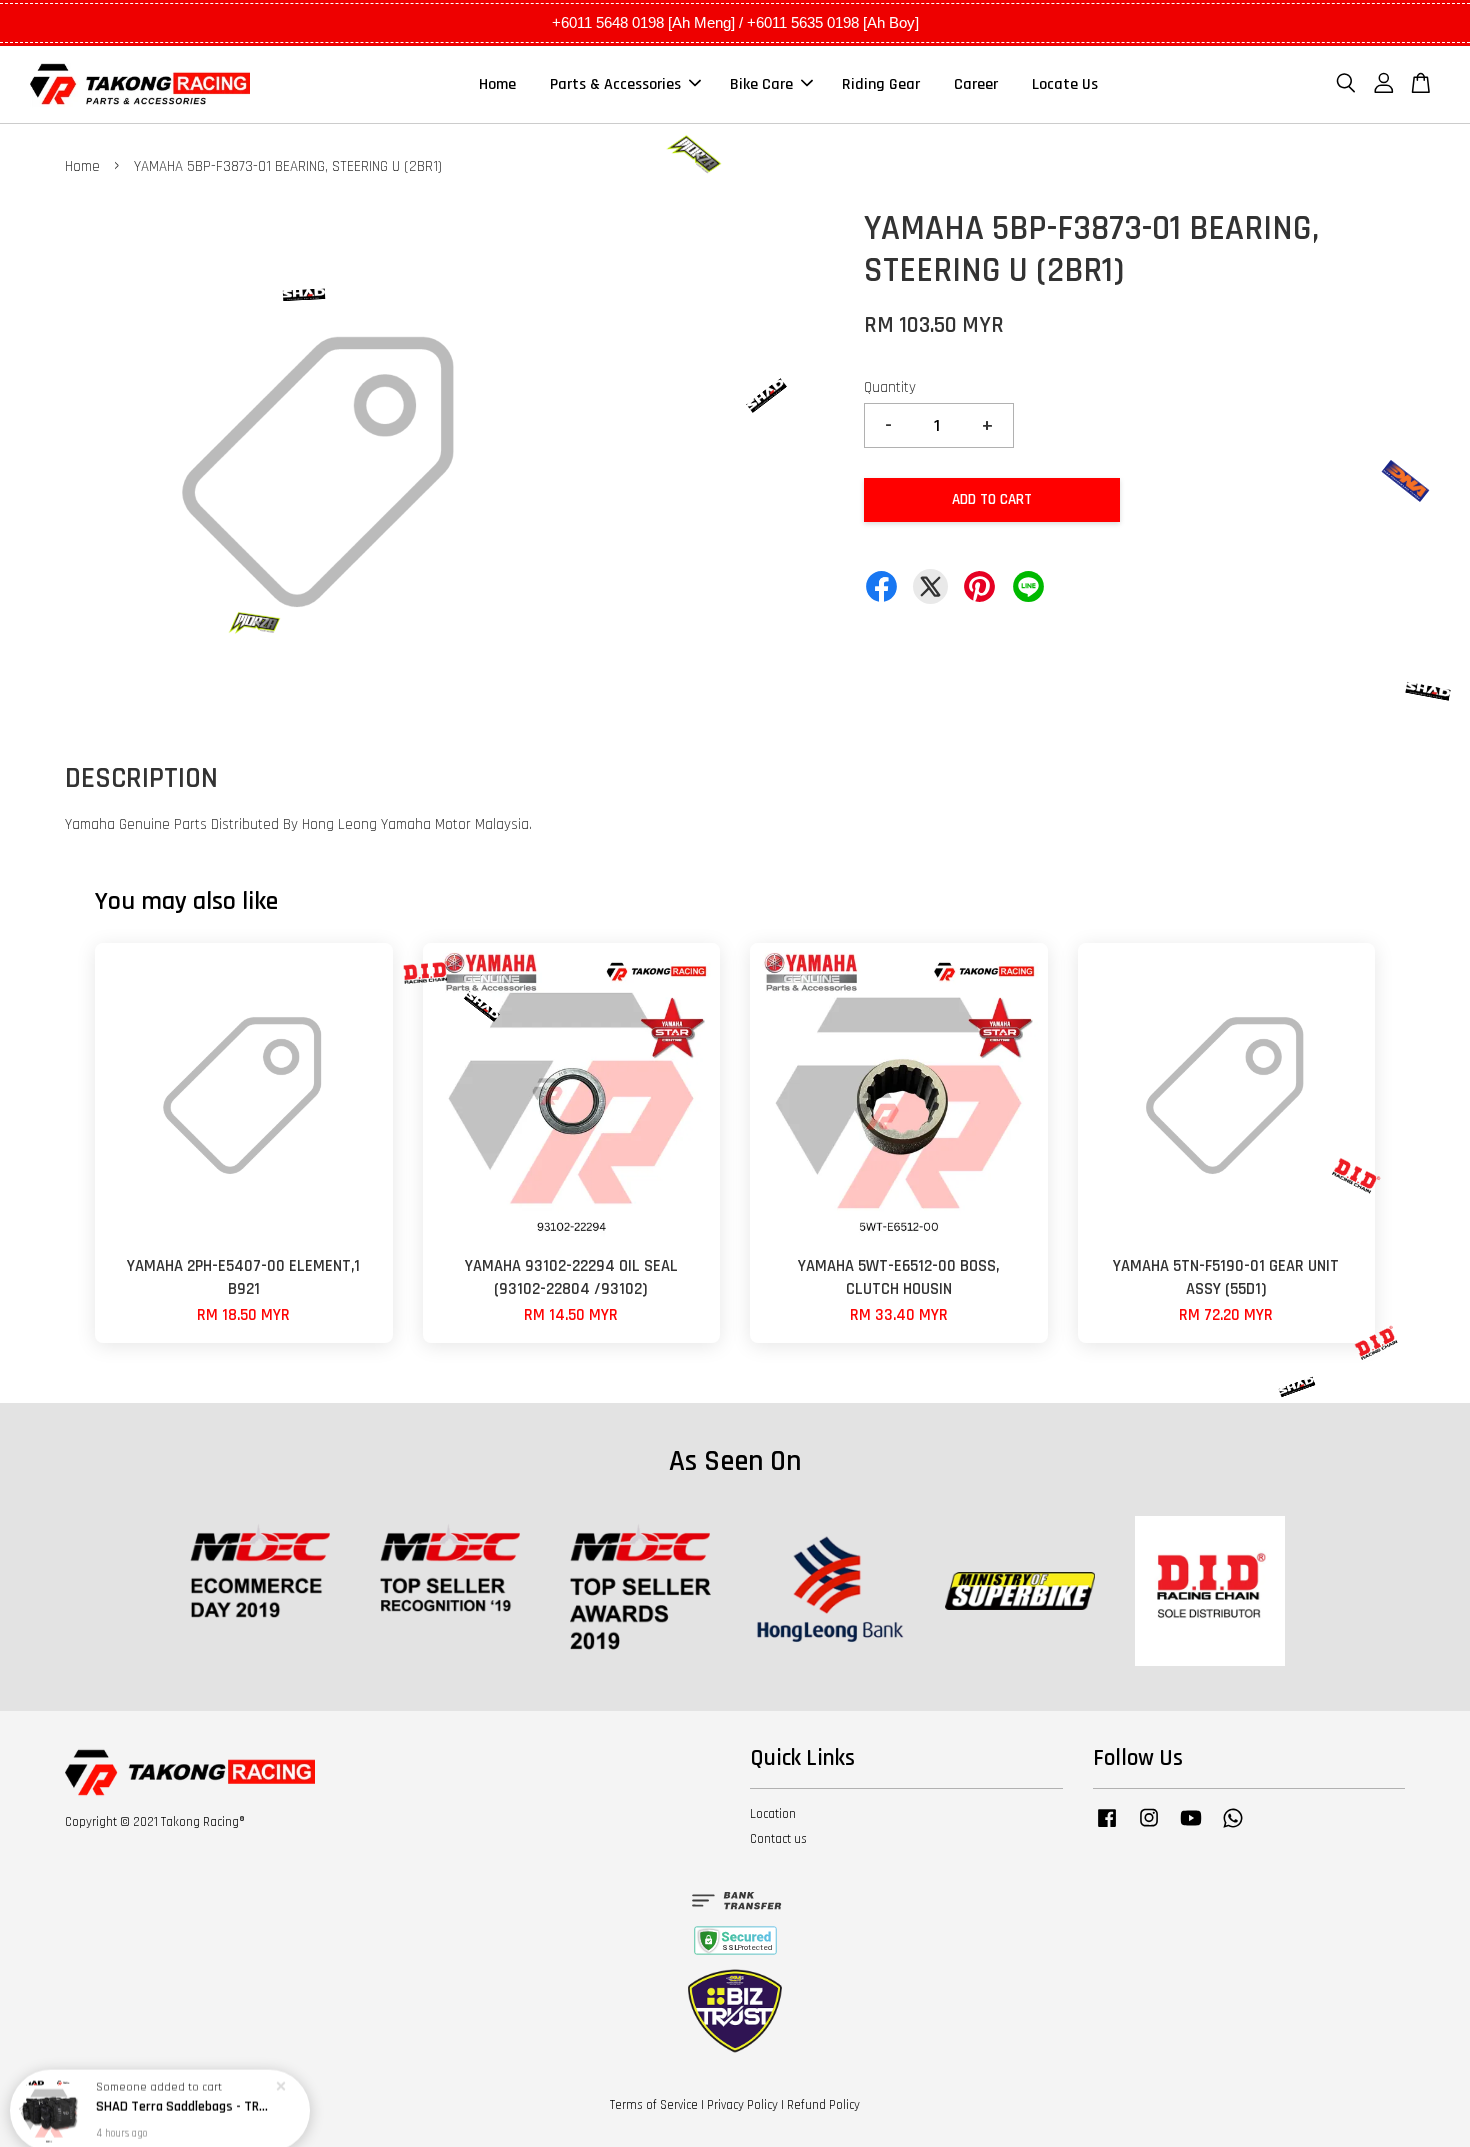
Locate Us (1065, 84)
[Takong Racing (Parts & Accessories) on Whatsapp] (1233, 1828)
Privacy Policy (742, 2105)
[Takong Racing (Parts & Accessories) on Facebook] (1107, 1828)
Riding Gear (881, 84)
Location (773, 1814)
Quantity (890, 387)
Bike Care (761, 84)
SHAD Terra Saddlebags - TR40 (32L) (184, 2092)
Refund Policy (823, 2105)
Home (497, 84)
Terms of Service (654, 2105)
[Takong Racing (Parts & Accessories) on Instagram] (1149, 1828)
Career (976, 84)
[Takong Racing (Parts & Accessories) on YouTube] (1191, 1828)
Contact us (778, 1839)
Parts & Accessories (615, 84)
